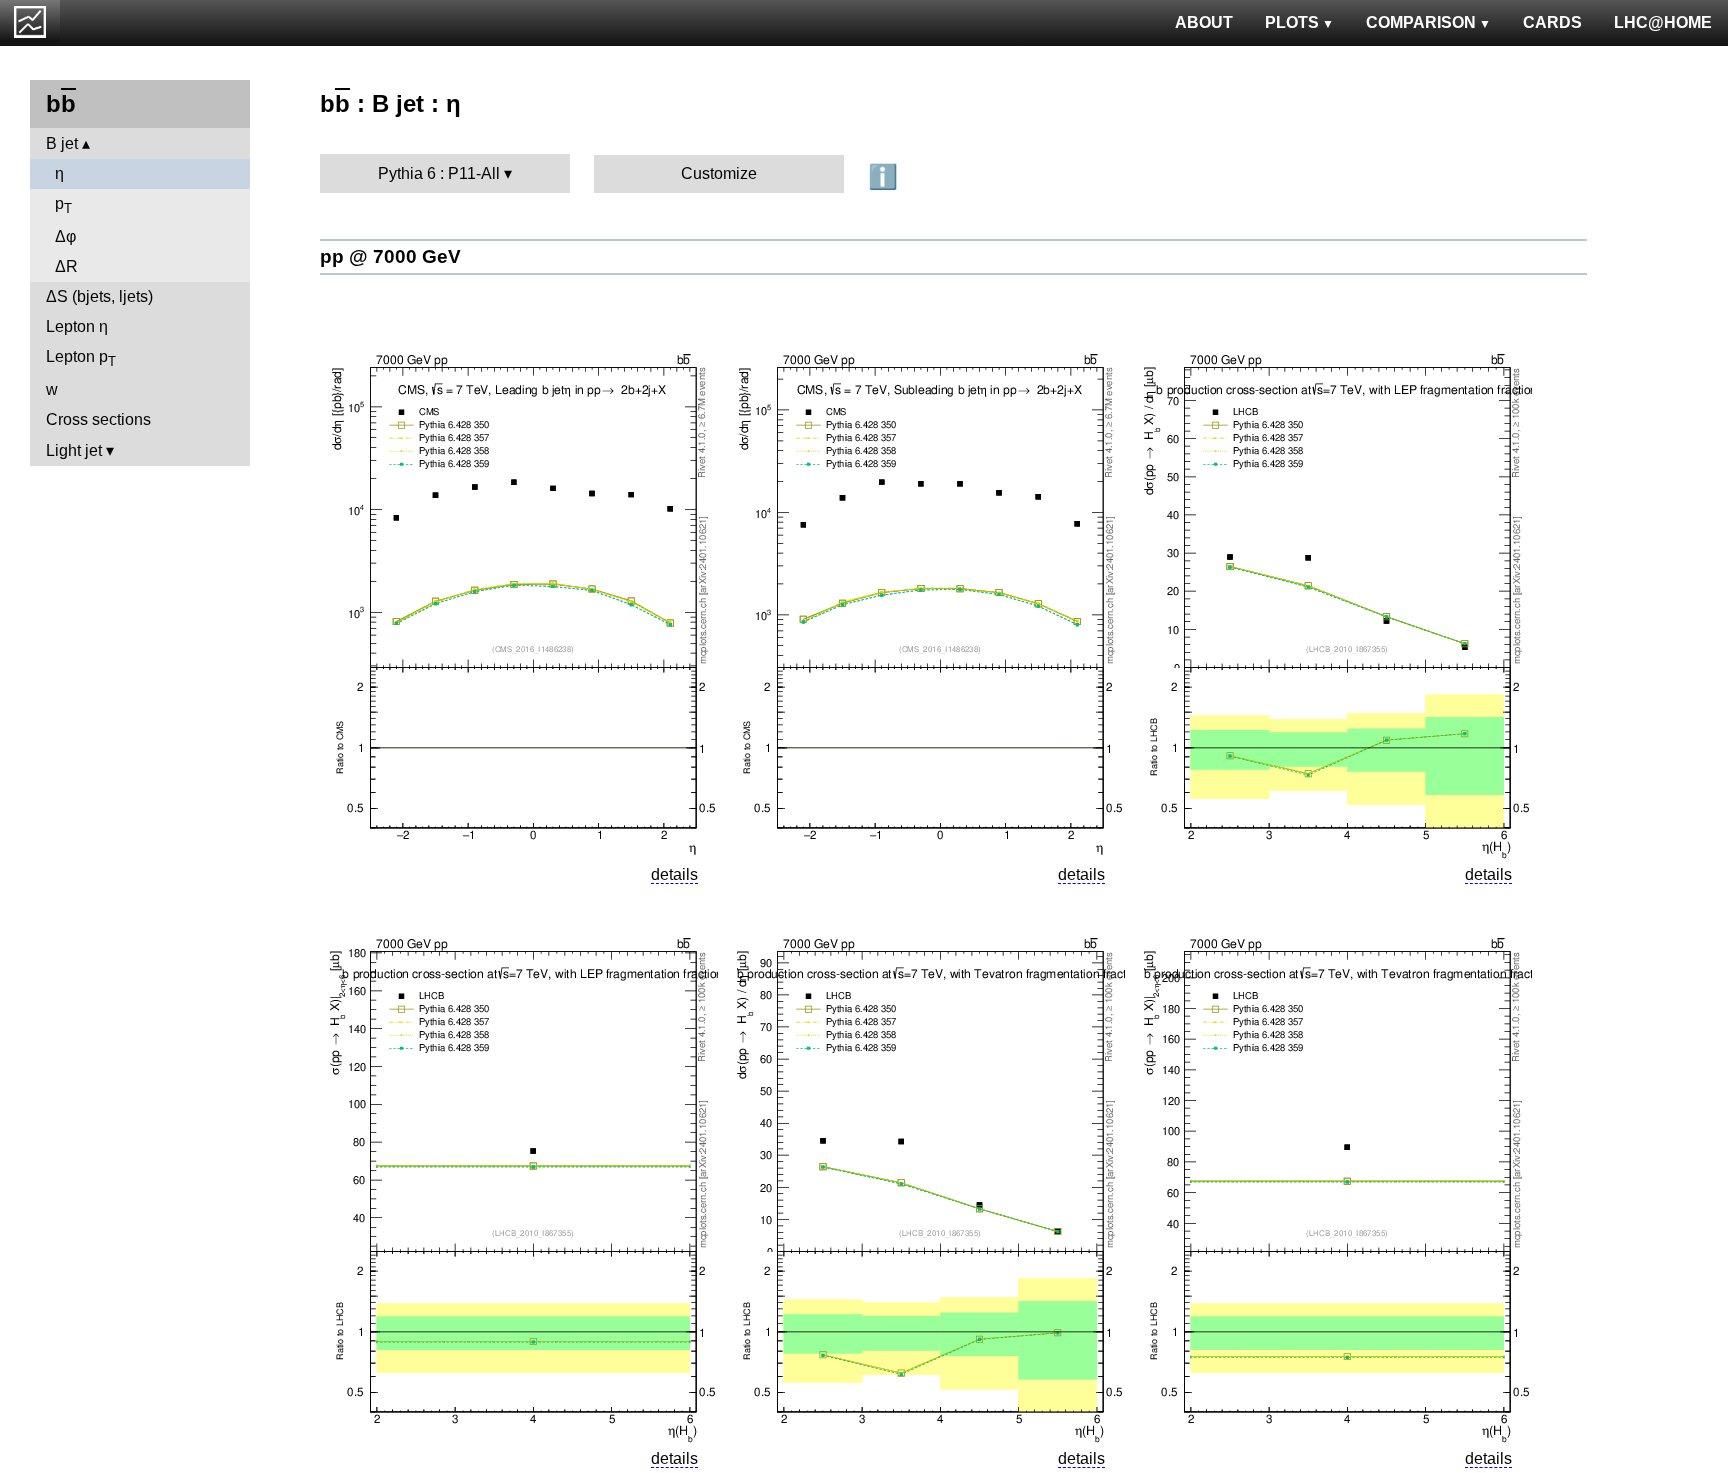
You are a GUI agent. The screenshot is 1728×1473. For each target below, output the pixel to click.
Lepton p (81, 358)
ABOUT (1204, 22)
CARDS (1552, 22)
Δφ (65, 236)
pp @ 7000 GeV (390, 256)
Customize (719, 173)
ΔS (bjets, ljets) (99, 296)
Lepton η (77, 326)
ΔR (66, 266)
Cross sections (98, 419)
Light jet (74, 450)
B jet (62, 143)
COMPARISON (1421, 22)
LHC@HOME (1663, 22)
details (674, 874)
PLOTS (1292, 22)
